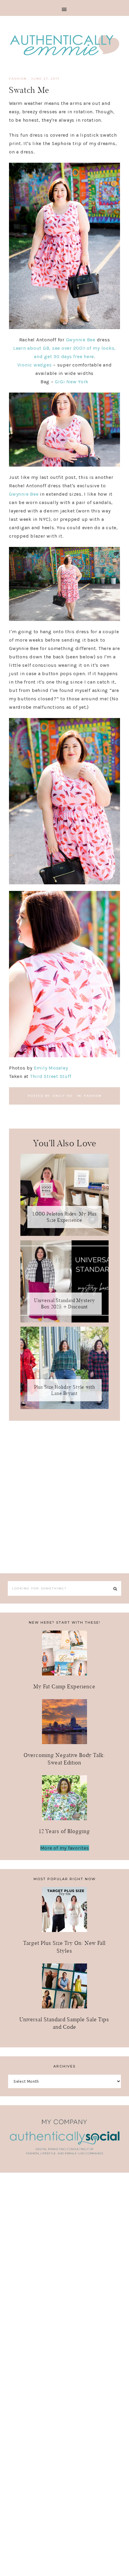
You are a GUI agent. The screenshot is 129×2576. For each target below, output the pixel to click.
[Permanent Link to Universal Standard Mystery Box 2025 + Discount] (64, 1321)
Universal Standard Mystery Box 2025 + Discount (65, 1304)
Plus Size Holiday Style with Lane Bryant (65, 1390)
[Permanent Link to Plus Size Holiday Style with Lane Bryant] (64, 1407)
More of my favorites (65, 1848)
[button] (64, 8)
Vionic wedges (35, 365)
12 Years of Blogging (64, 1831)
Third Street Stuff (51, 1076)
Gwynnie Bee (81, 340)
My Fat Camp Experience (64, 1686)
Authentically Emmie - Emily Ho (64, 46)
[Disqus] (64, 1496)
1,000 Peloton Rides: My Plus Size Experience (65, 1217)
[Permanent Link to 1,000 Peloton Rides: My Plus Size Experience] (64, 1234)
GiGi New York (72, 382)
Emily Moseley (51, 1068)
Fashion (18, 79)
